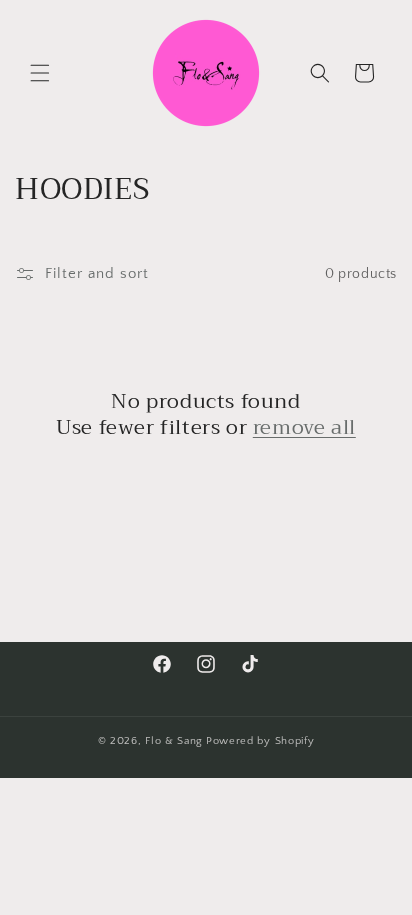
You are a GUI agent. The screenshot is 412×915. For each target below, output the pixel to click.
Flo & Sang (174, 741)
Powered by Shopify (260, 741)
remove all (304, 428)
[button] (40, 73)
